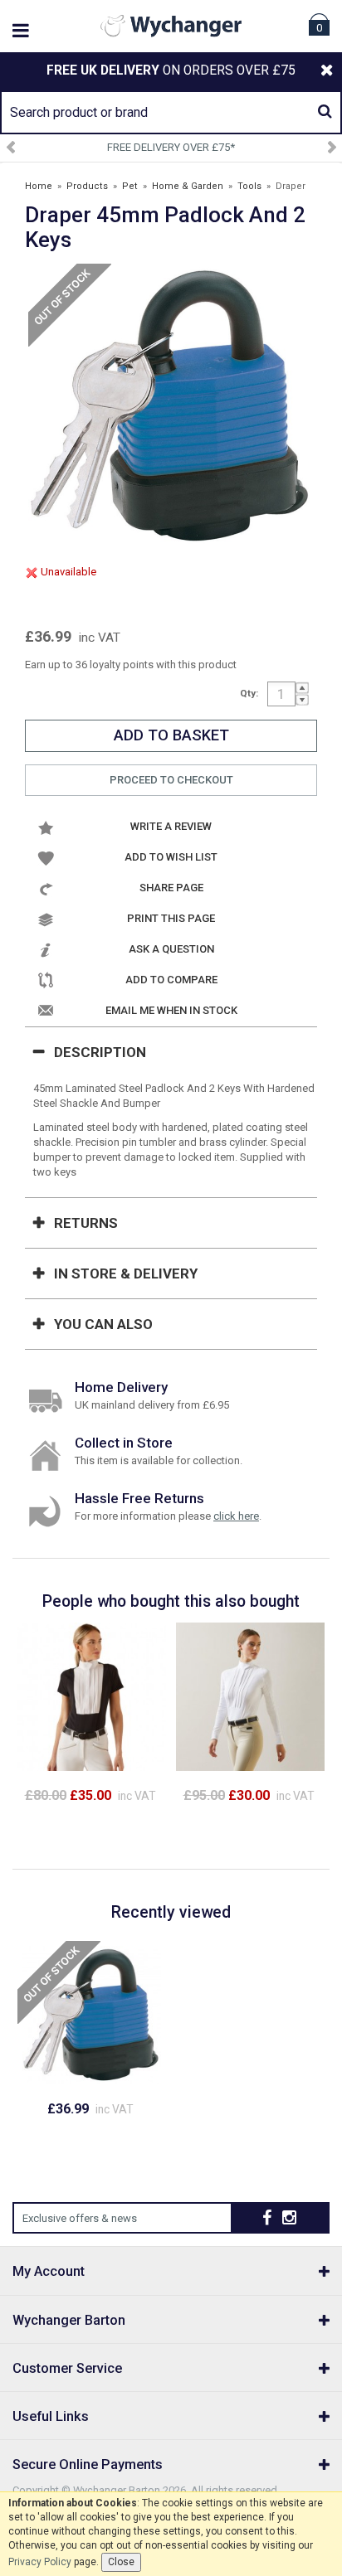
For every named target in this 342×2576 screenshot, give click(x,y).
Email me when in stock (171, 1010)
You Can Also (103, 1324)
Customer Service (67, 2368)
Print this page (171, 918)
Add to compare (171, 980)
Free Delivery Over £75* (171, 147)
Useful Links (51, 2416)
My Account (49, 2271)
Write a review (171, 826)
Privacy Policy (40, 2562)
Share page (171, 888)
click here (236, 1516)
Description (100, 1052)
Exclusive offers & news (80, 2218)
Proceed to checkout (171, 780)
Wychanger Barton (69, 2320)
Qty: (249, 693)
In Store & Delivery (126, 1273)
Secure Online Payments (88, 2464)
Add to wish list (171, 857)
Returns (86, 1223)
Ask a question (171, 949)
